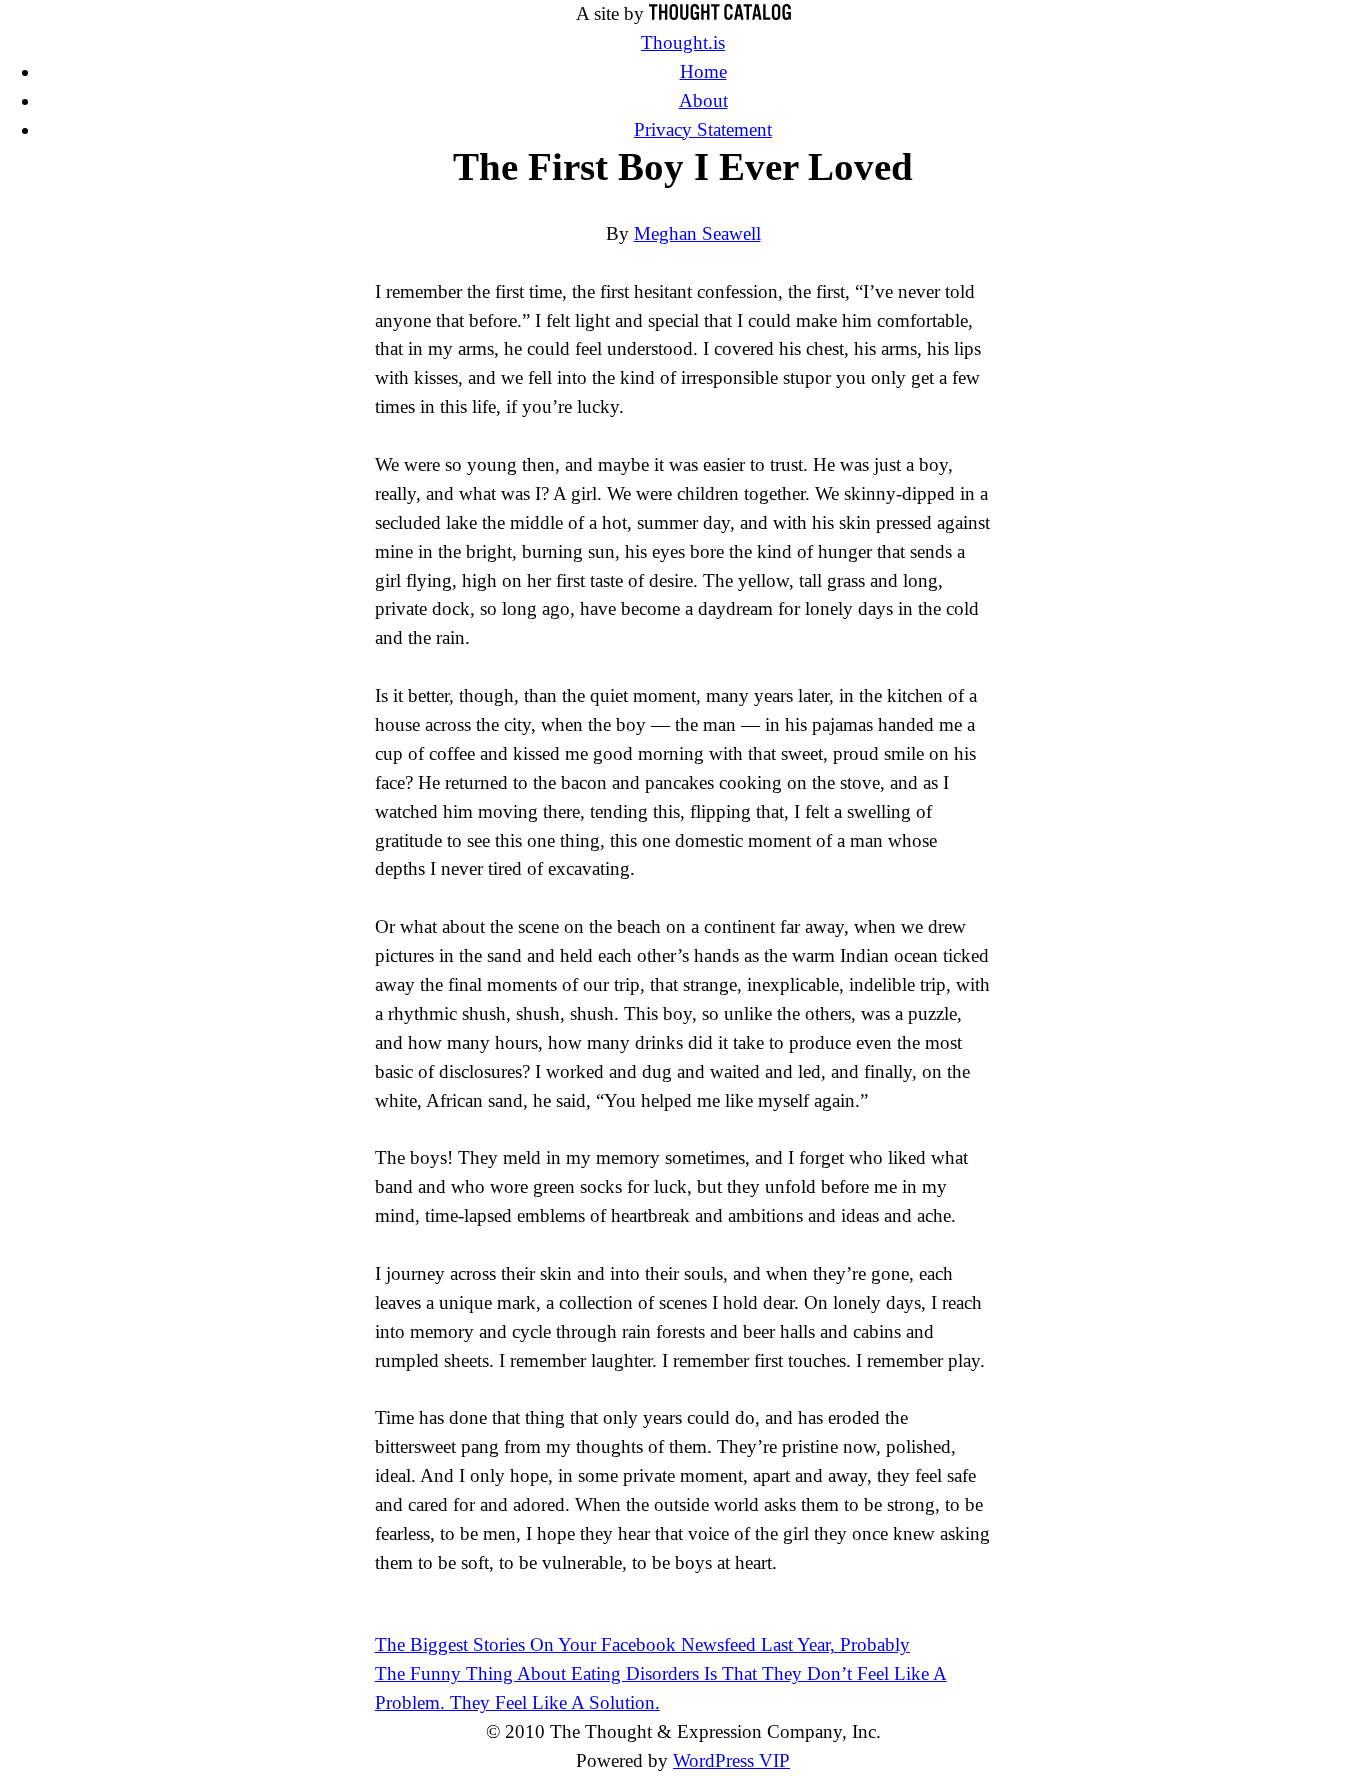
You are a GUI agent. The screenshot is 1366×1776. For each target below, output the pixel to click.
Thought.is (683, 42)
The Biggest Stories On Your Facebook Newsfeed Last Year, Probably (642, 1644)
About (703, 100)
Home (703, 71)
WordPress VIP (731, 1760)
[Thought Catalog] (720, 13)
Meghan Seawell (697, 233)
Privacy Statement (703, 129)
